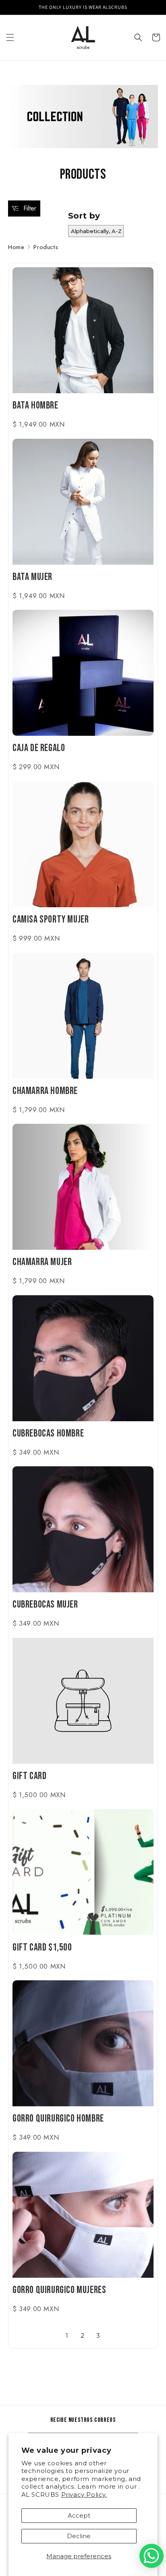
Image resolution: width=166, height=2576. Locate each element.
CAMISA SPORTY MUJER (51, 921)
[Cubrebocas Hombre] (83, 1358)
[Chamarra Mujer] (83, 1187)
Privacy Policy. (84, 2494)
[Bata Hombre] (83, 330)
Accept (79, 2515)
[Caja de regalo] (83, 673)
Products (46, 247)
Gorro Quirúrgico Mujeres (59, 2291)
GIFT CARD (29, 1777)
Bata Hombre (35, 407)
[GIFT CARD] (83, 1701)
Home (16, 247)
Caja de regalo (39, 749)
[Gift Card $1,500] (83, 1872)
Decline (79, 2536)
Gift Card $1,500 (42, 1949)
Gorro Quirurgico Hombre (58, 2120)
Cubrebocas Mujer (45, 1606)
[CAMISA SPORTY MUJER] (83, 844)
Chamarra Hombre (45, 1092)
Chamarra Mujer (42, 1263)
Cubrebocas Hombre (48, 1435)
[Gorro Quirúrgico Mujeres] (83, 2215)
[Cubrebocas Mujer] (83, 1529)
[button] (10, 37)
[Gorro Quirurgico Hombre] (83, 2043)
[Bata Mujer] (83, 502)
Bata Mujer (32, 578)
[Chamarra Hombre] (83, 1016)
